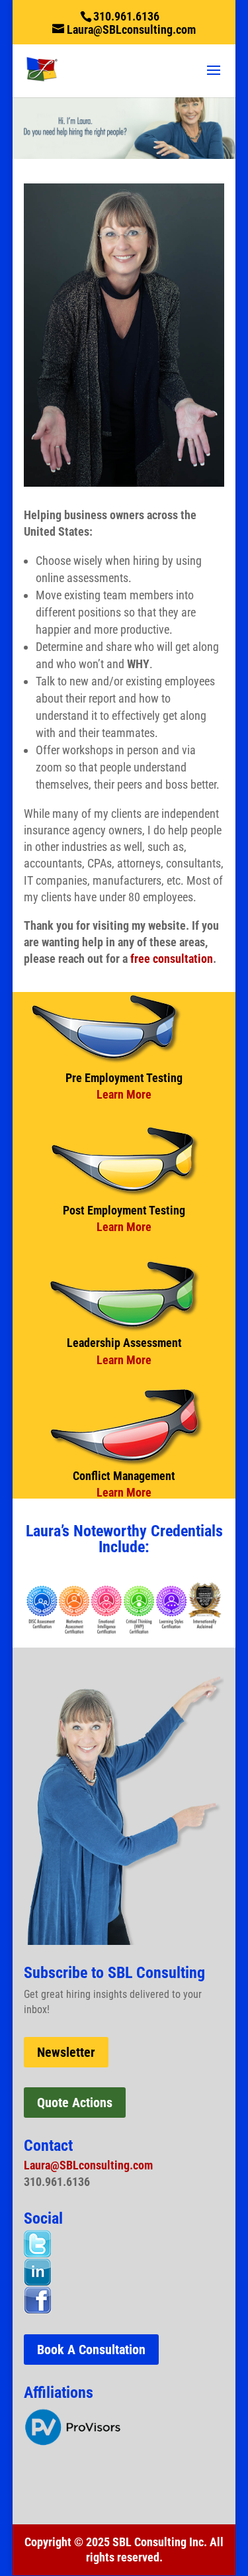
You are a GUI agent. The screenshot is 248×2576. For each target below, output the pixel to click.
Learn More (124, 1094)
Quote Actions (75, 2103)
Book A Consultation (91, 2350)
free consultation (172, 959)
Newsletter (66, 2052)
